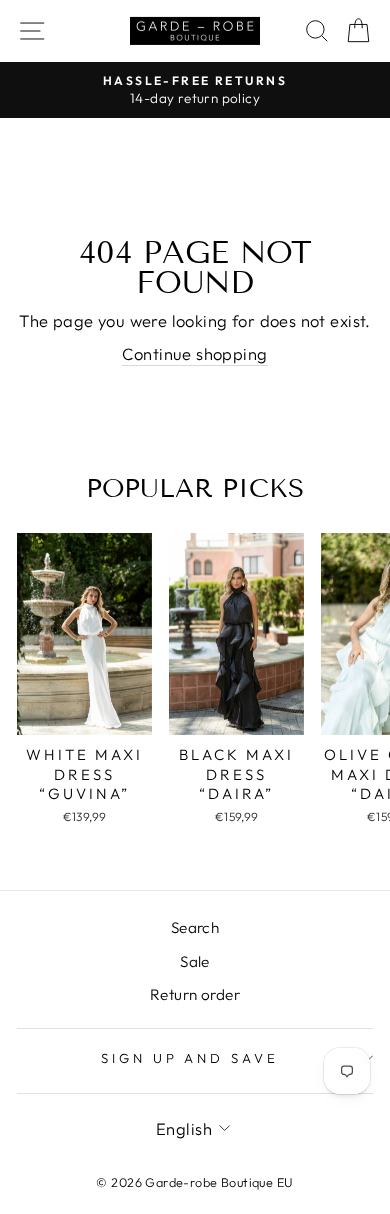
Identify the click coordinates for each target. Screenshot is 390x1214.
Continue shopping (194, 353)
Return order (195, 994)
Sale (195, 961)
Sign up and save (190, 1058)
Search (195, 927)
